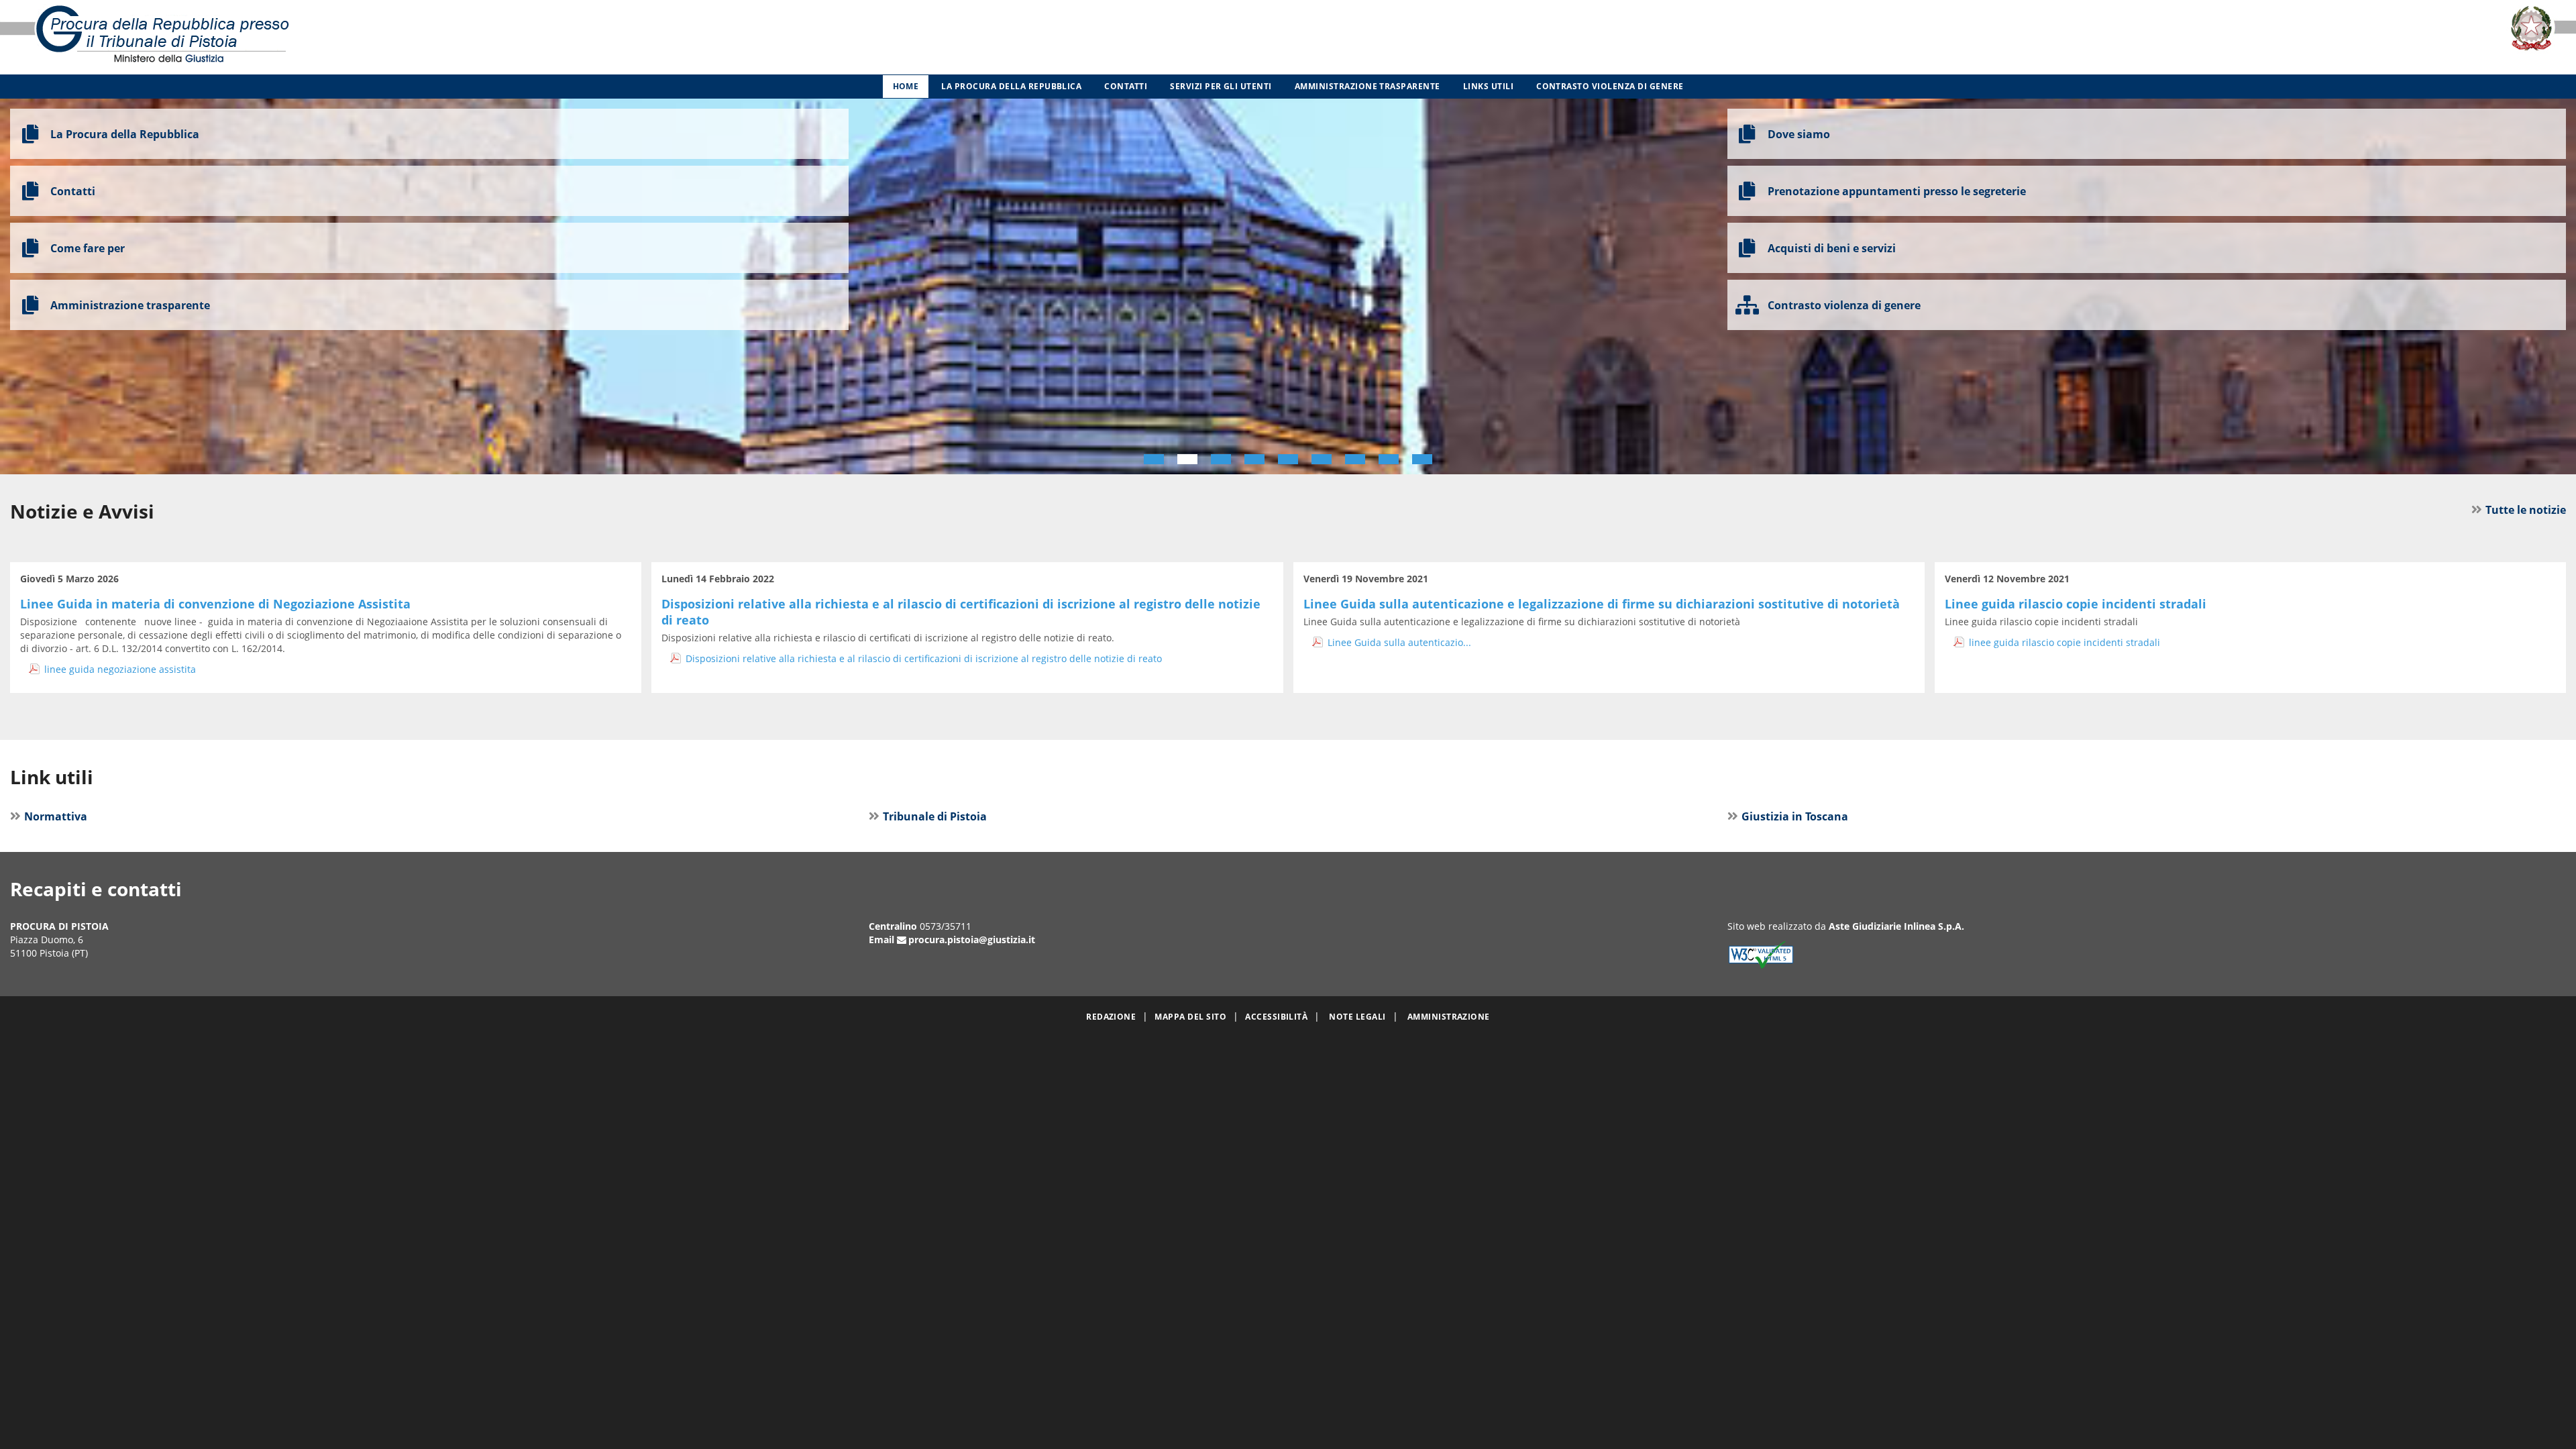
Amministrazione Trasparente (1367, 86)
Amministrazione (1449, 1017)
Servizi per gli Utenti (1221, 86)
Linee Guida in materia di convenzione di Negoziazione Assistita (215, 604)
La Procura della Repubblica (1011, 86)
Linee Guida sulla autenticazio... (1399, 642)
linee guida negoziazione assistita (120, 669)
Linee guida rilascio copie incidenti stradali (2076, 604)
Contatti (1126, 86)
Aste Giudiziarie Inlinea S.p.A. (1896, 926)
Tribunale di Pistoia (935, 816)
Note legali (1357, 1017)
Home (906, 86)
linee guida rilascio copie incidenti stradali (2064, 642)
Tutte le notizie (2526, 510)
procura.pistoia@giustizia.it (972, 940)
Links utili (1488, 86)
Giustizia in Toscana (1795, 816)
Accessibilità (1276, 1017)
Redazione (1111, 1017)
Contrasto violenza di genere (1610, 86)
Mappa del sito (1190, 1017)
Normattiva (56, 816)
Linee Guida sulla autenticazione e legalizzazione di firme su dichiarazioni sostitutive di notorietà (1602, 604)
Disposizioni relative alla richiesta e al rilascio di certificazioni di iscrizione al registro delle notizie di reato (924, 658)
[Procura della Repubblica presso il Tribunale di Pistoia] (537, 37)
